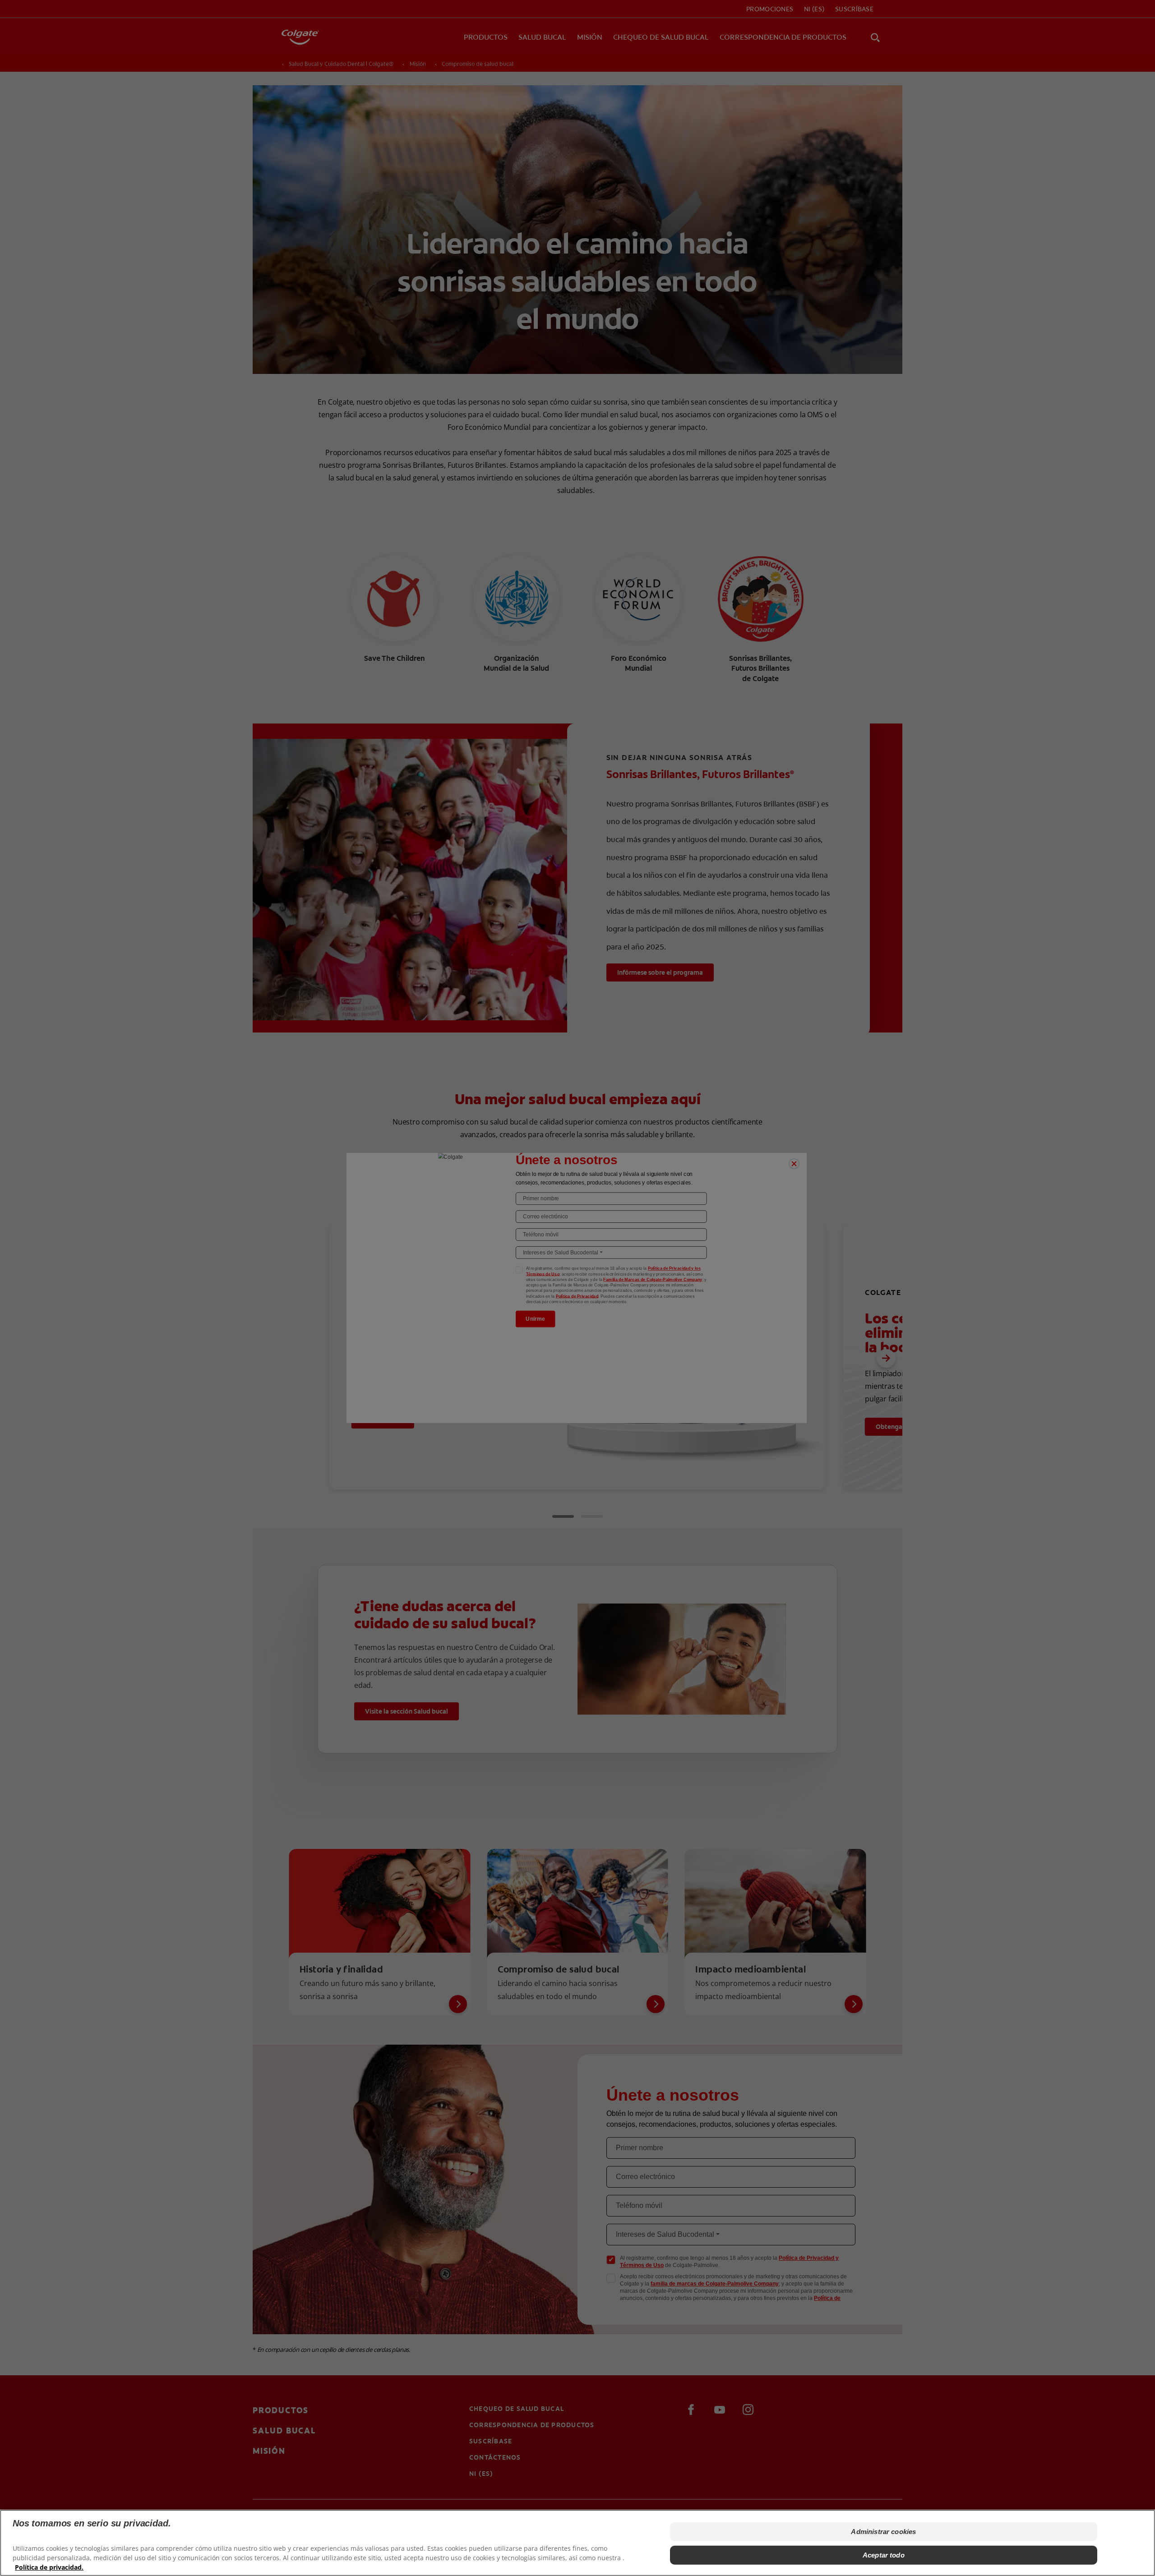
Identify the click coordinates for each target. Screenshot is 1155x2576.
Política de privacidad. (49, 2567)
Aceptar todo (884, 2555)
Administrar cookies (883, 2532)
